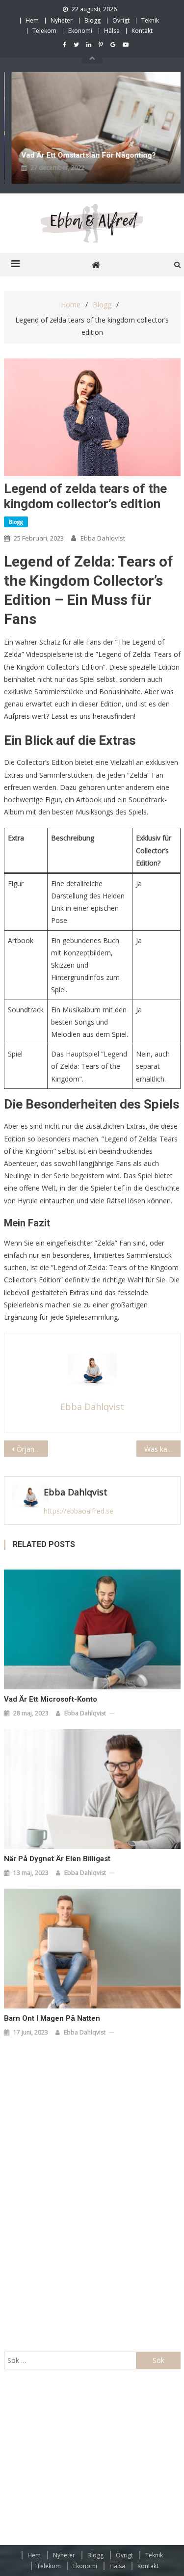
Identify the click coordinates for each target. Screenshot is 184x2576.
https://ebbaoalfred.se (79, 1511)
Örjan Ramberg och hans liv (32, 1449)
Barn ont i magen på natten (52, 2018)
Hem (32, 20)
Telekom (44, 31)
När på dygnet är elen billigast (57, 1859)
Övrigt (121, 20)
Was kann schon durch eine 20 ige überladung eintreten (162, 1449)
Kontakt (142, 31)
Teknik (150, 20)
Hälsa (112, 31)
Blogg (92, 20)
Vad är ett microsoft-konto (51, 1699)
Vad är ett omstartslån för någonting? (86, 155)
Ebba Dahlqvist (103, 538)
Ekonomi (80, 31)
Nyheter (62, 20)
